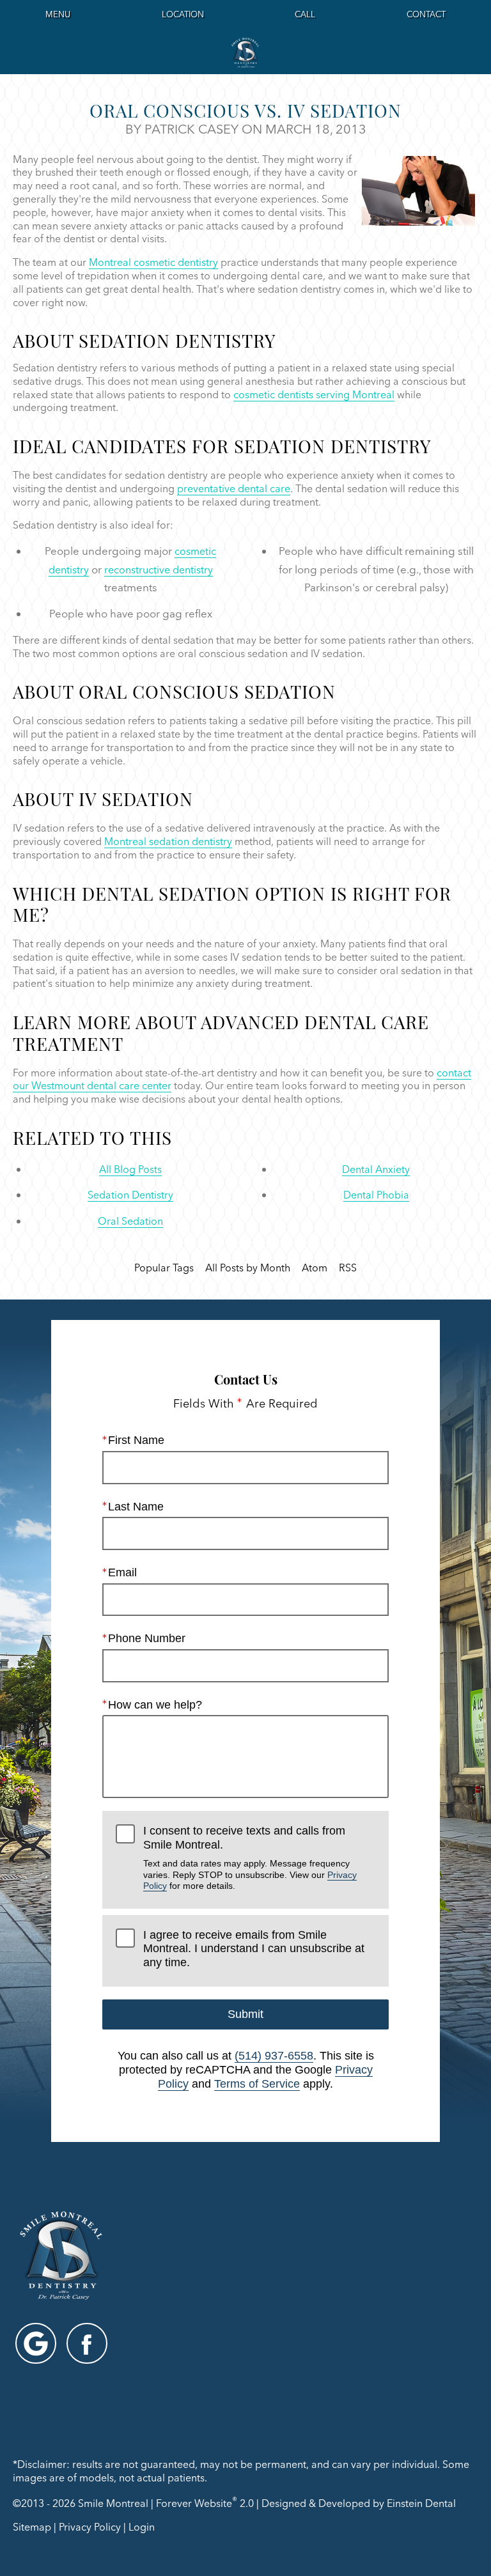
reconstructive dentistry (159, 570)
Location (183, 14)
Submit (245, 2014)
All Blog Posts (130, 1169)
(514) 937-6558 (274, 2056)
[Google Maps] (36, 2343)
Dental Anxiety (376, 1169)
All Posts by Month (248, 1268)
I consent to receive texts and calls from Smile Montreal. (250, 1858)
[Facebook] (87, 2343)
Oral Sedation (130, 1221)
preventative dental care (234, 488)
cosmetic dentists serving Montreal (314, 394)
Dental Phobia (376, 1195)
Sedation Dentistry (130, 1195)
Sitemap (32, 2527)
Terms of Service (257, 2084)
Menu (58, 14)
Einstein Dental (421, 2503)
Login (142, 2527)
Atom (315, 1268)
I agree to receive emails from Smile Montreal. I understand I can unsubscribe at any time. (254, 1949)
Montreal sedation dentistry (168, 841)
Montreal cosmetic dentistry (153, 262)
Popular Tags (164, 1268)
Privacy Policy (90, 2527)
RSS (348, 1268)
